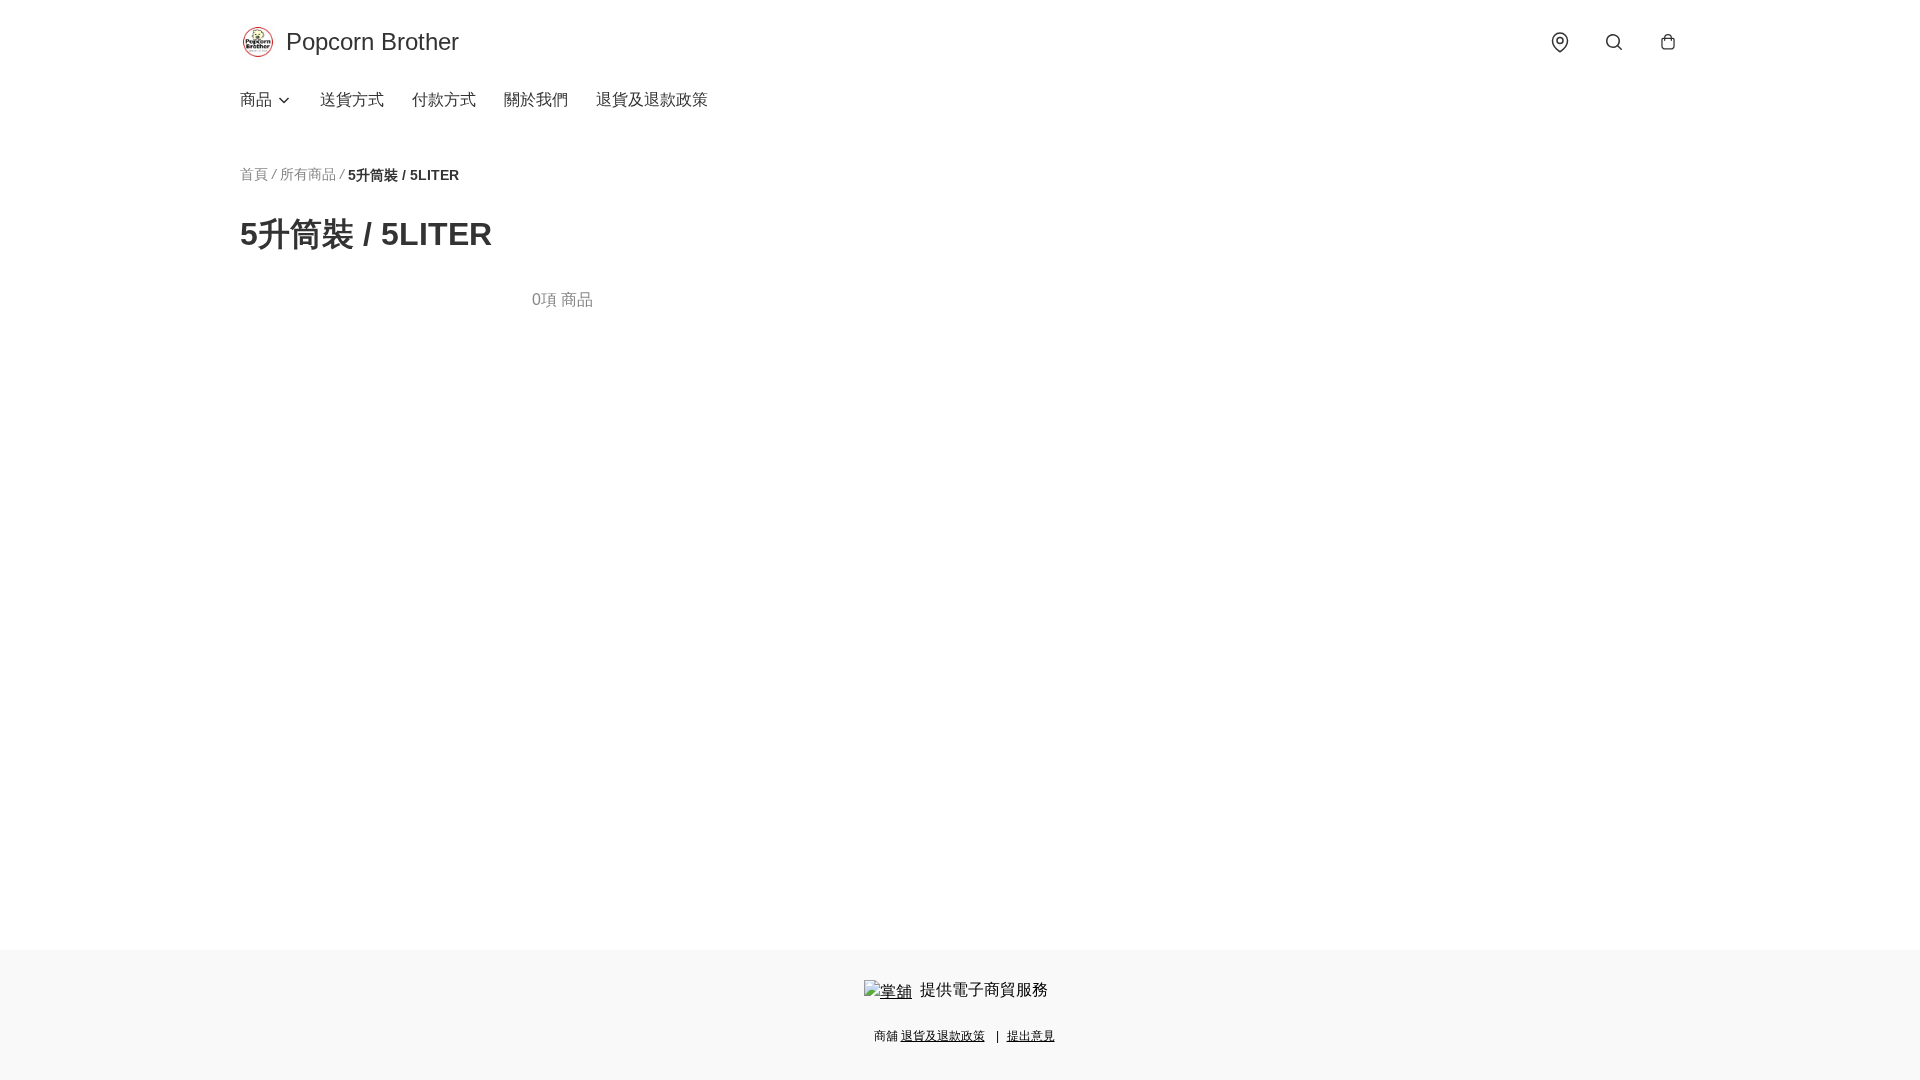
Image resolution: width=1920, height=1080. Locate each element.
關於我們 (536, 99)
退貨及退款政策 (652, 99)
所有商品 (308, 174)
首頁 (254, 174)
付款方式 (444, 99)
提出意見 (1031, 1036)
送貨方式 (352, 99)
